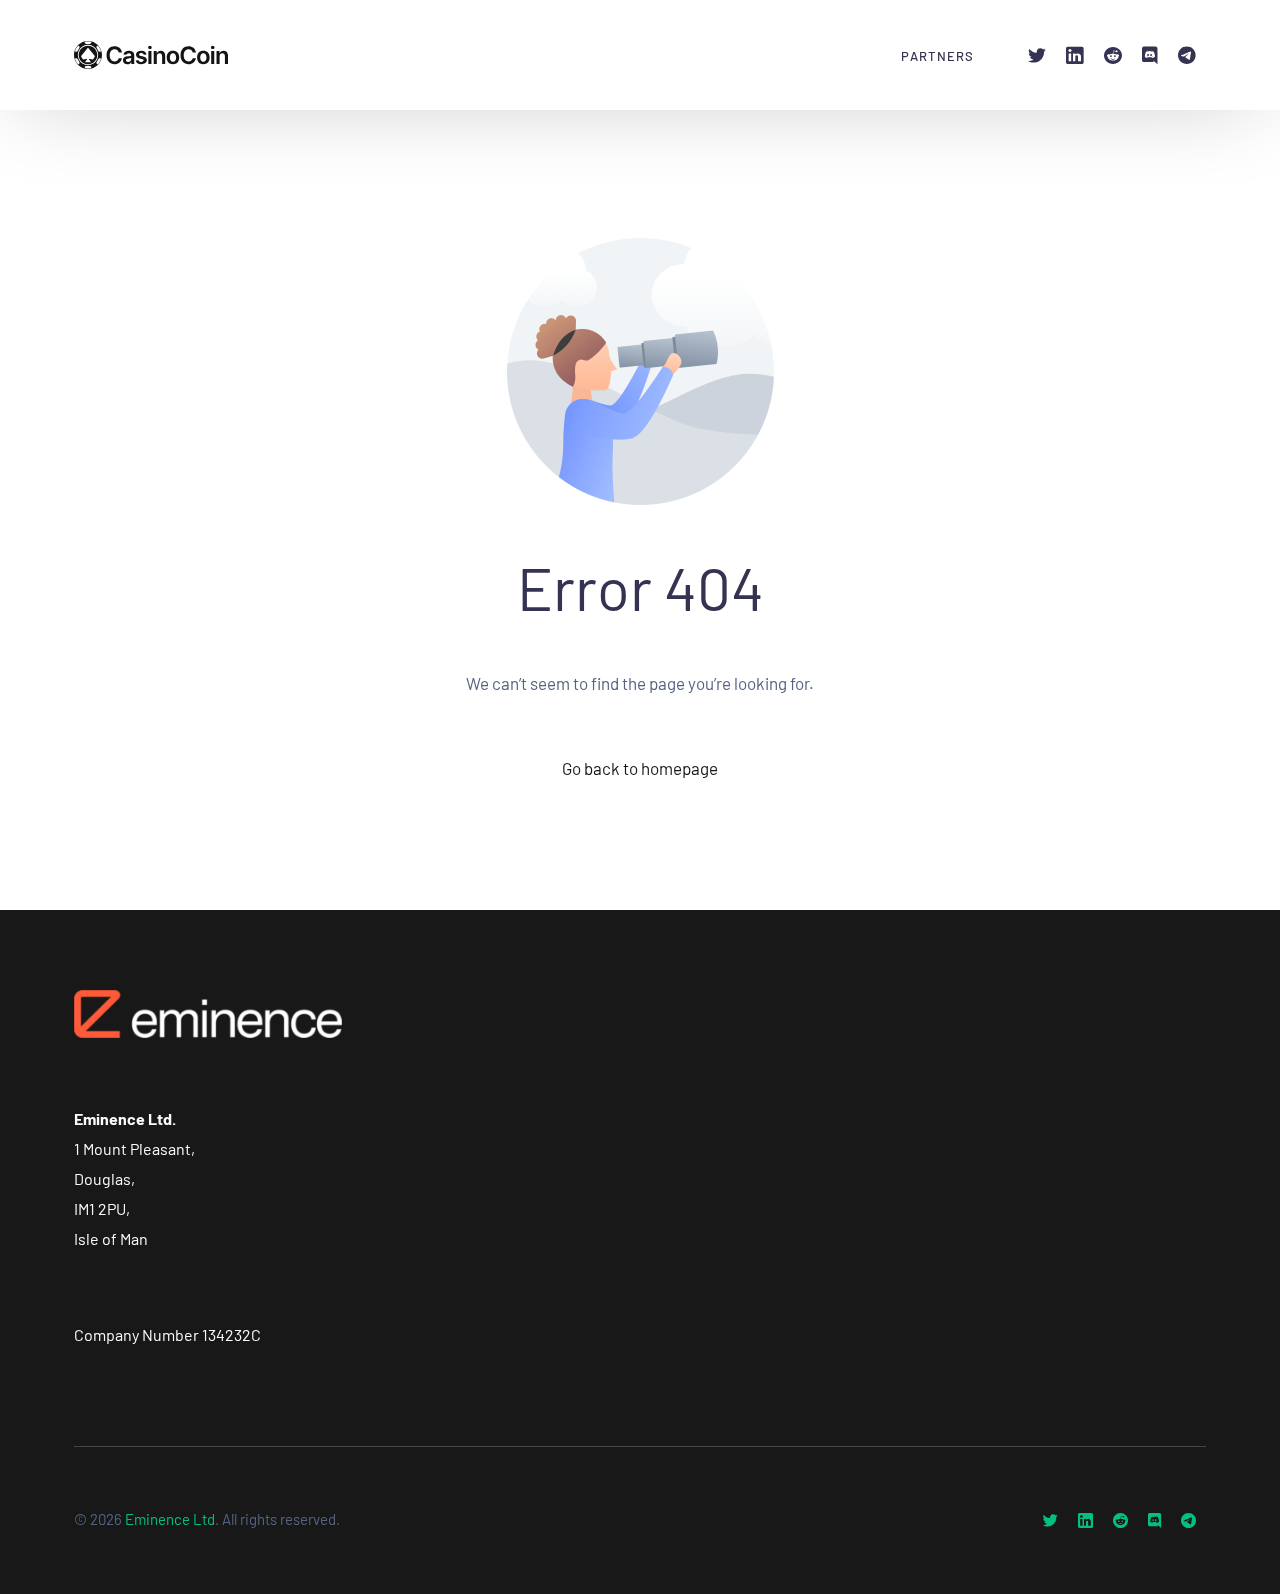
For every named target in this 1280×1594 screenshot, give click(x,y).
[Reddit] (1113, 53)
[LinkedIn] (1075, 53)
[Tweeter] (1037, 53)
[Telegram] (1187, 53)
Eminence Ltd (170, 1519)
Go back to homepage (640, 768)
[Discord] (1150, 53)
